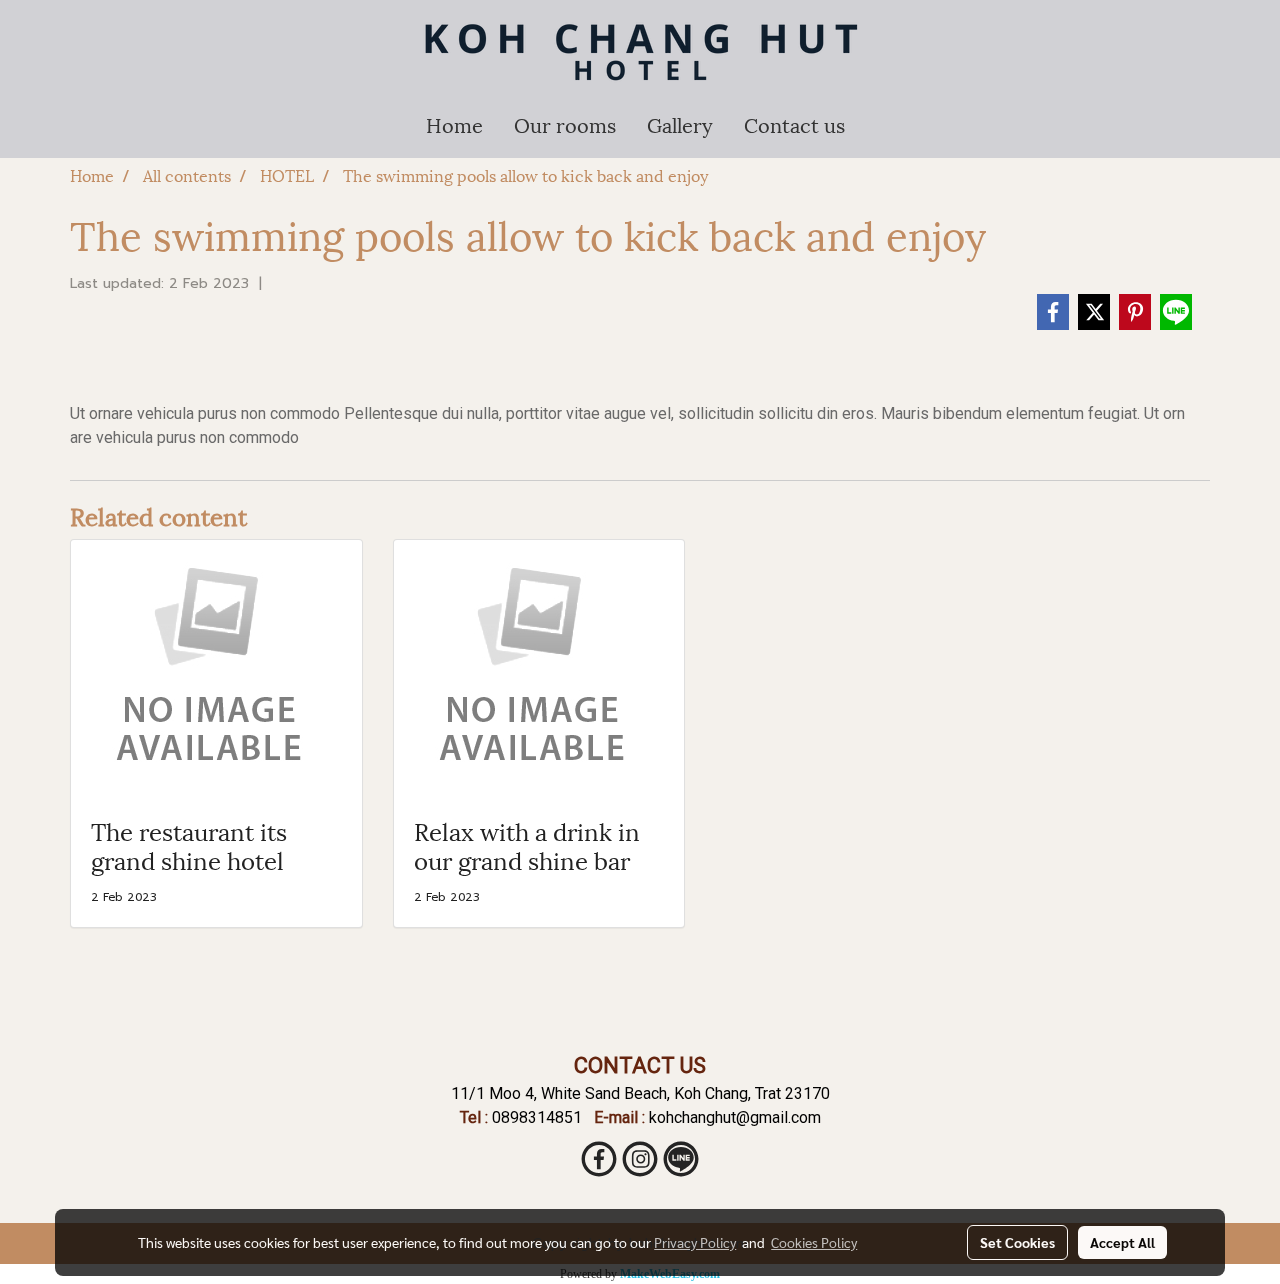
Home (454, 124)
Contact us (794, 124)
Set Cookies (1017, 1242)
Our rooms (565, 124)
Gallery (680, 124)
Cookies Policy (814, 1242)
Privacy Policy (695, 1242)
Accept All (1122, 1242)
